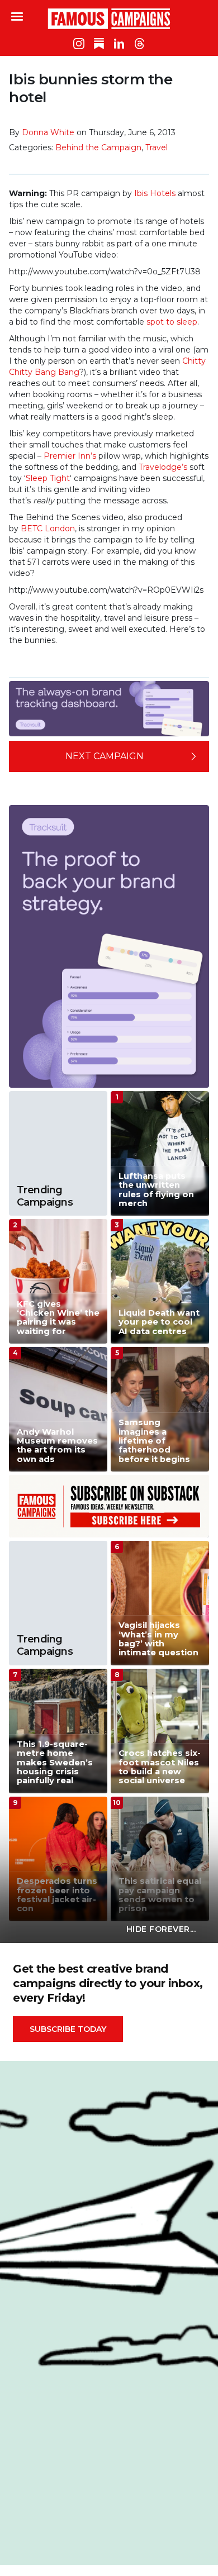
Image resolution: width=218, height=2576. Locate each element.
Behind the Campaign (98, 147)
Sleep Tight (48, 478)
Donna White (48, 132)
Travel (157, 147)
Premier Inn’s (70, 456)
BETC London (48, 528)
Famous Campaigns (109, 18)
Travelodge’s (163, 467)
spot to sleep (172, 322)
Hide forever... (161, 1929)
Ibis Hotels (155, 193)
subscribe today (68, 2029)
